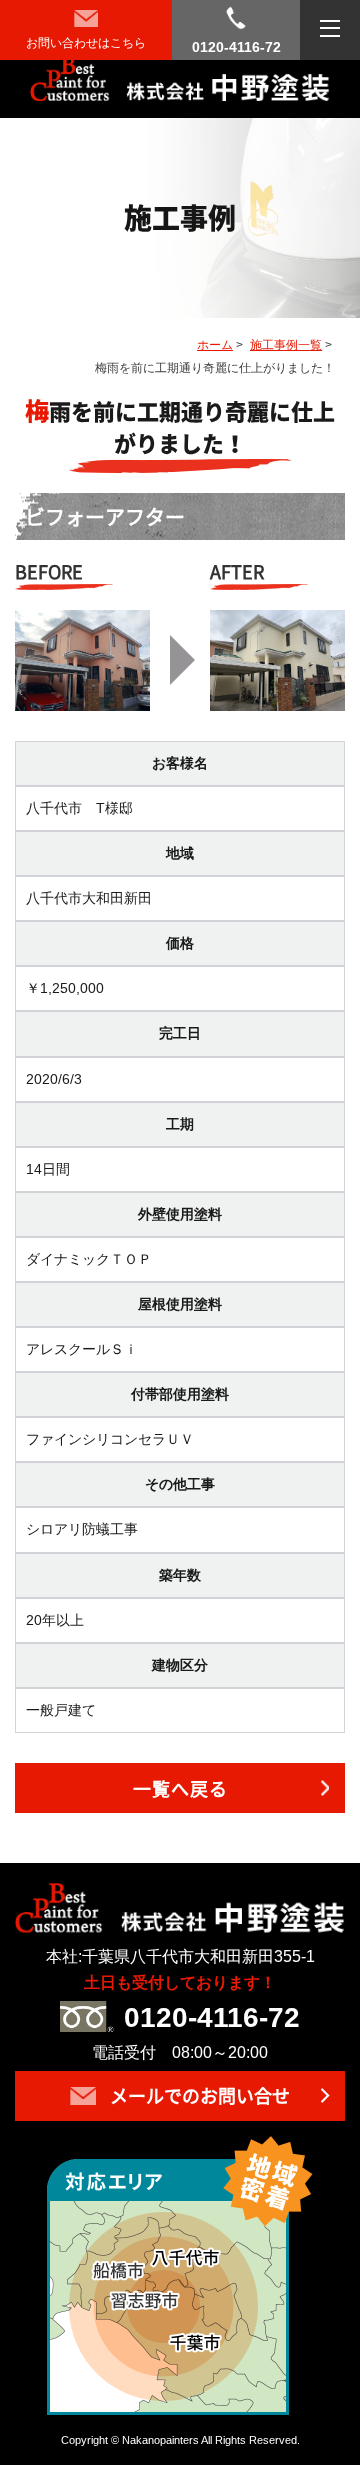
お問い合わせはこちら (86, 43)
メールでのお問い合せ (198, 2095)
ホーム (215, 345)
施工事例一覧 (286, 345)
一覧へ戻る (180, 1788)
